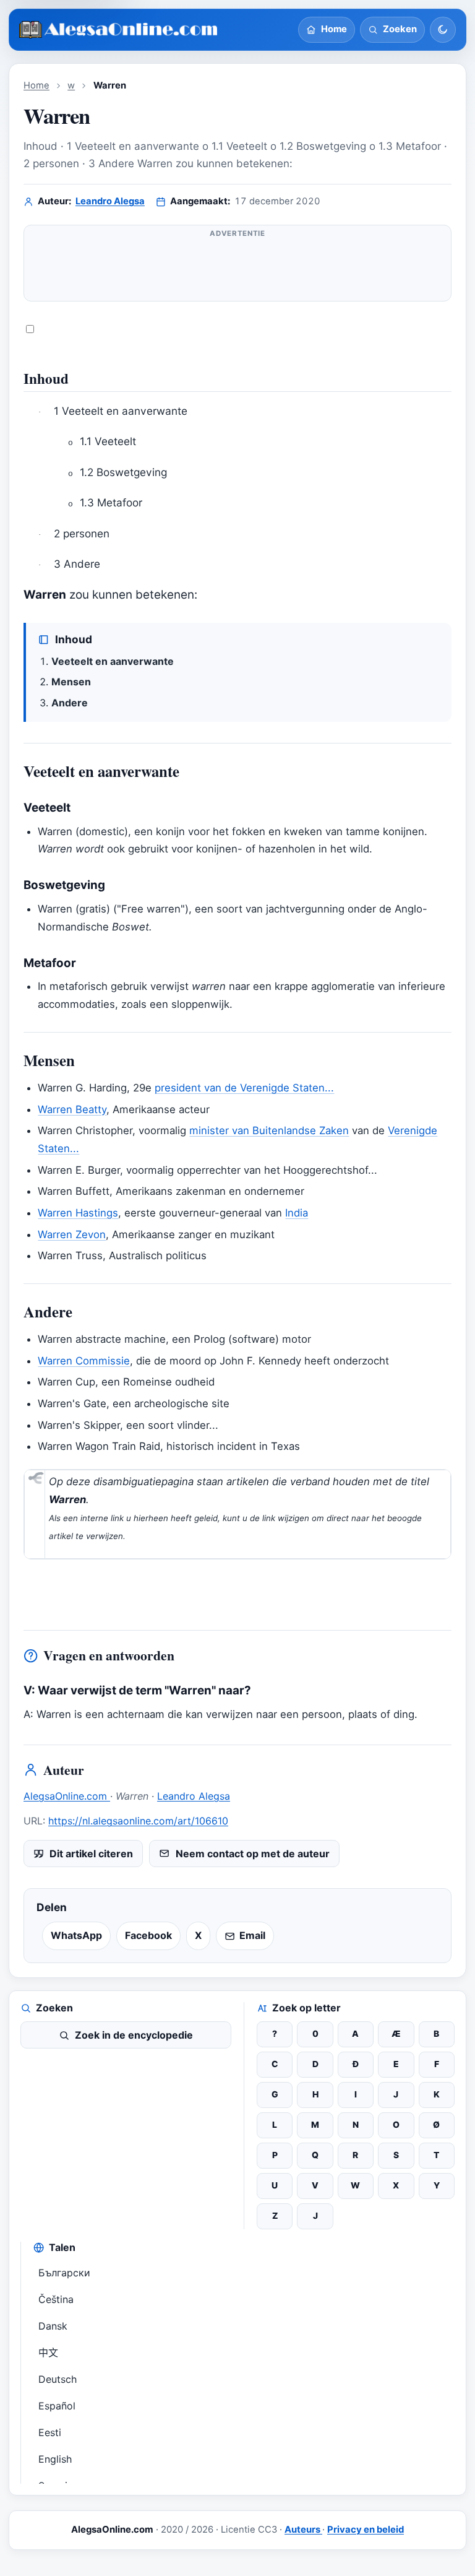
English (55, 2459)
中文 (48, 2353)
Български (64, 2273)
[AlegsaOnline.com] (119, 30)
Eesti (50, 2432)
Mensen (71, 682)
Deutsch (58, 2379)
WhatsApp (76, 1935)
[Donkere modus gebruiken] (443, 30)
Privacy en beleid (366, 2530)
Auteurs (303, 2530)
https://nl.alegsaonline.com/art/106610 (138, 1821)
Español (57, 2406)
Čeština (56, 2299)
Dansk (53, 2326)
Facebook (148, 1935)
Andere (70, 703)
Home (36, 85)
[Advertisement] (237, 268)
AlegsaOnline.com (67, 1796)
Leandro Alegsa (110, 201)
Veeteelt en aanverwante (113, 661)
